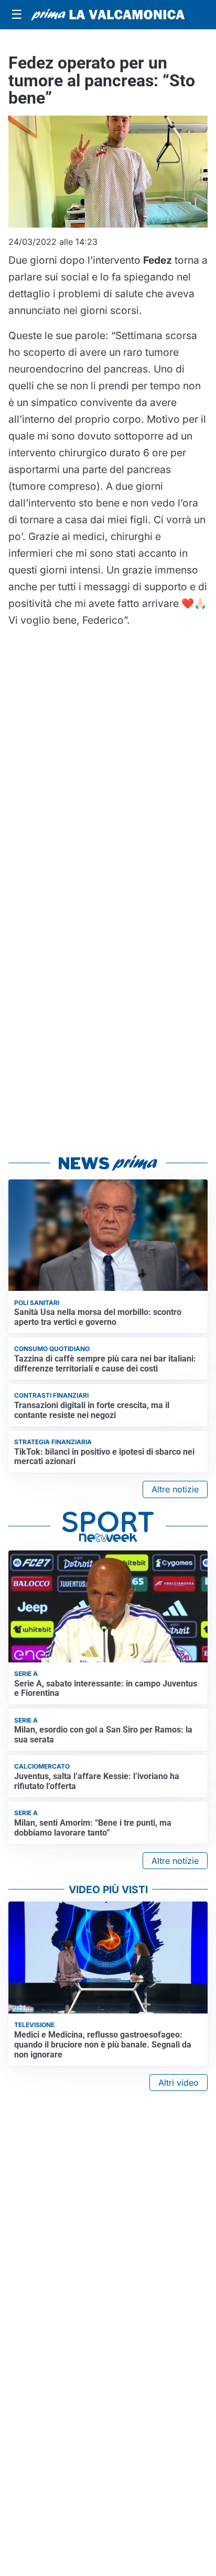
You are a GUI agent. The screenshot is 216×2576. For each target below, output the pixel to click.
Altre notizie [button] (175, 1489)
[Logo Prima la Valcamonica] (108, 15)
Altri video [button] (179, 2083)
